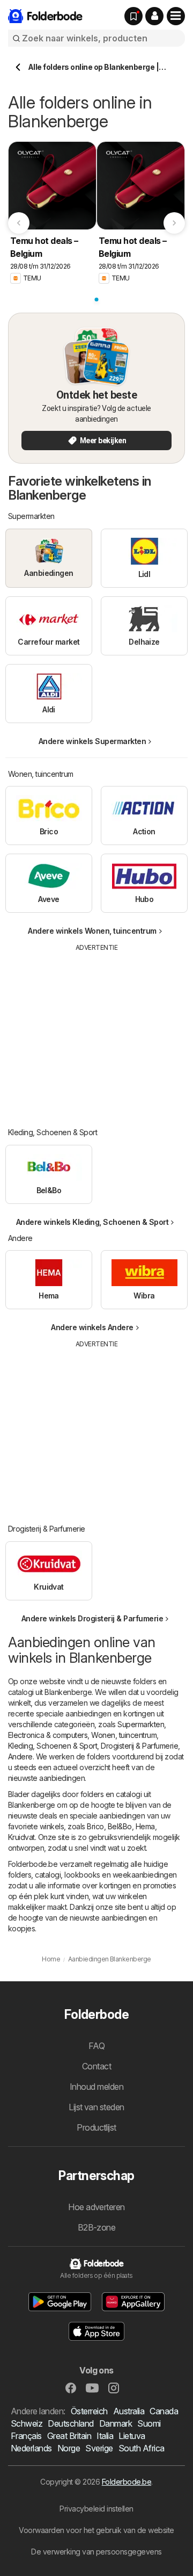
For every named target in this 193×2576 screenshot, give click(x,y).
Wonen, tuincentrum (124, 1735)
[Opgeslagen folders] (133, 16)
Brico (95, 1826)
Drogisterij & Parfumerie (139, 1746)
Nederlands (31, 2448)
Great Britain (69, 2436)
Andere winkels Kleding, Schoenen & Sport (92, 1222)
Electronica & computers (48, 1735)
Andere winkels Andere (92, 1327)
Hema (145, 1826)
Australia (129, 2411)
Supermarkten (141, 1724)
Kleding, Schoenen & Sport (53, 1746)
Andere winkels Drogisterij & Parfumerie (92, 1618)
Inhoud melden (96, 2087)
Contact (96, 2066)
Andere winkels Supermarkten (92, 741)
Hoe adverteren (96, 2207)
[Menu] (176, 16)
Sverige (99, 2448)
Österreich (89, 2411)
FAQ (96, 2046)
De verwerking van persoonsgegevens (96, 2552)
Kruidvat (21, 1837)
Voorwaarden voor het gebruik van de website (96, 2530)
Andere (20, 1756)
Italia (105, 2436)
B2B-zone (97, 2227)
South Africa (142, 2448)
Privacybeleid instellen (96, 2509)
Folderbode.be (127, 2482)
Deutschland (70, 2423)
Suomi (149, 2423)
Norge (69, 2448)
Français (26, 2436)
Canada (164, 2411)
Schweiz (27, 2423)
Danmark (116, 2423)
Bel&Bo (120, 1826)
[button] (154, 16)
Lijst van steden (96, 2107)
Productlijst (96, 2127)
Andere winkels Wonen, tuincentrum (92, 931)
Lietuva (132, 2436)
